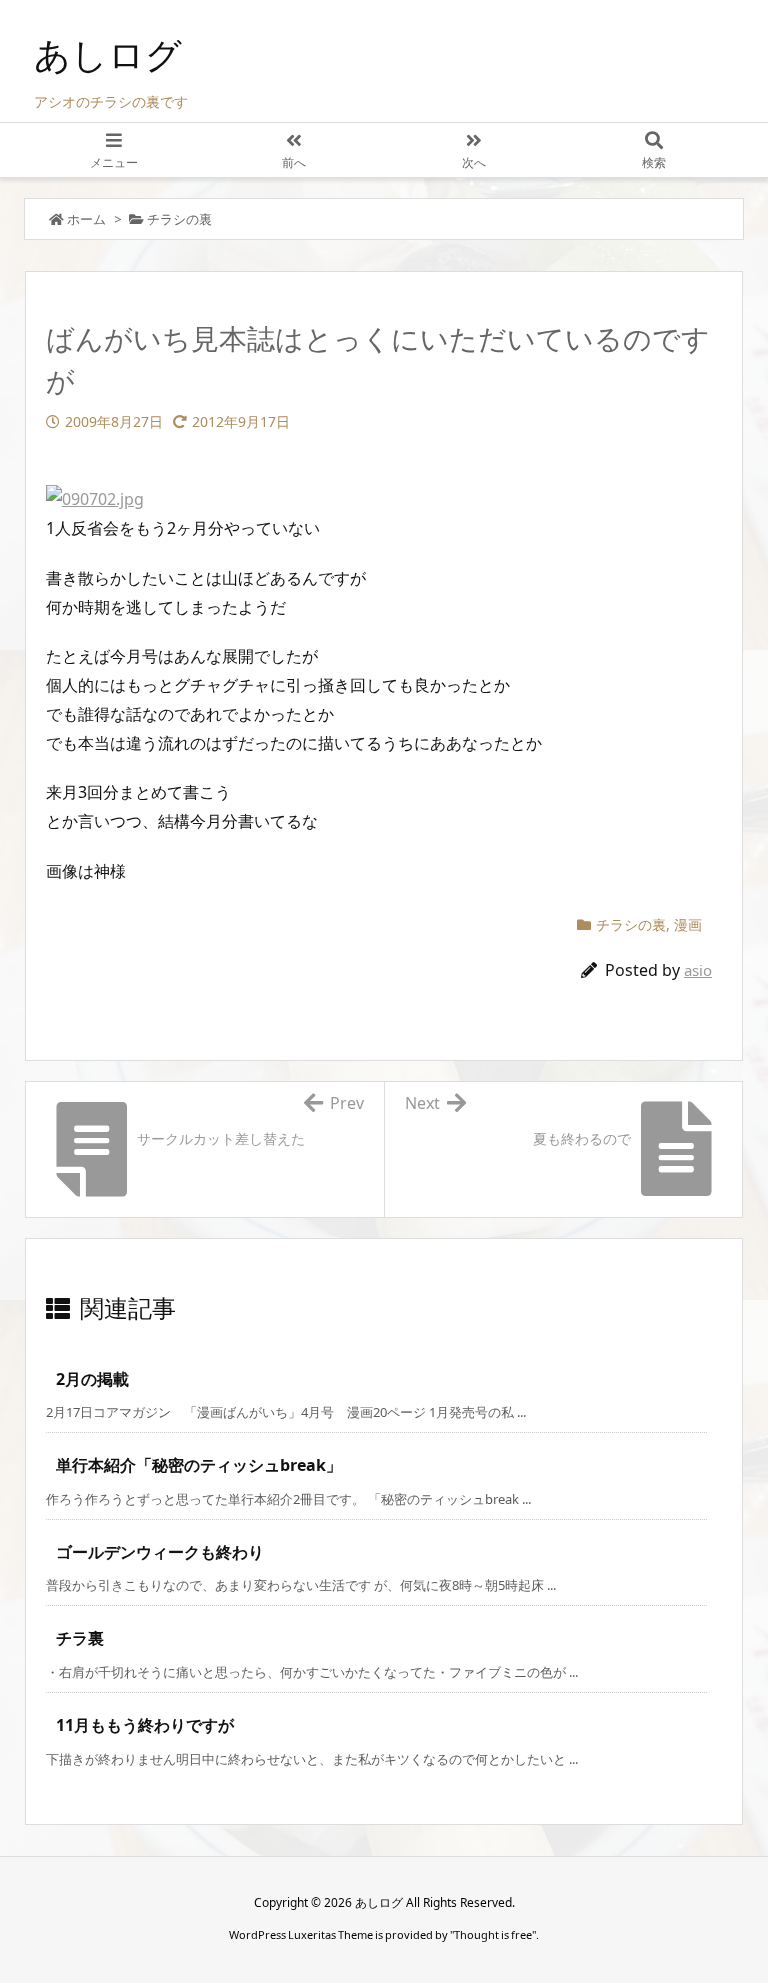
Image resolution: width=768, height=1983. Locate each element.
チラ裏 (80, 1638)
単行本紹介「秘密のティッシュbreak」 (199, 1465)
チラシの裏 (179, 219)
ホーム (86, 219)
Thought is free (493, 1934)
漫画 (688, 924)
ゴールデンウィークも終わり (160, 1552)
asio (698, 970)
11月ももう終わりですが (145, 1725)
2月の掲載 (92, 1379)
